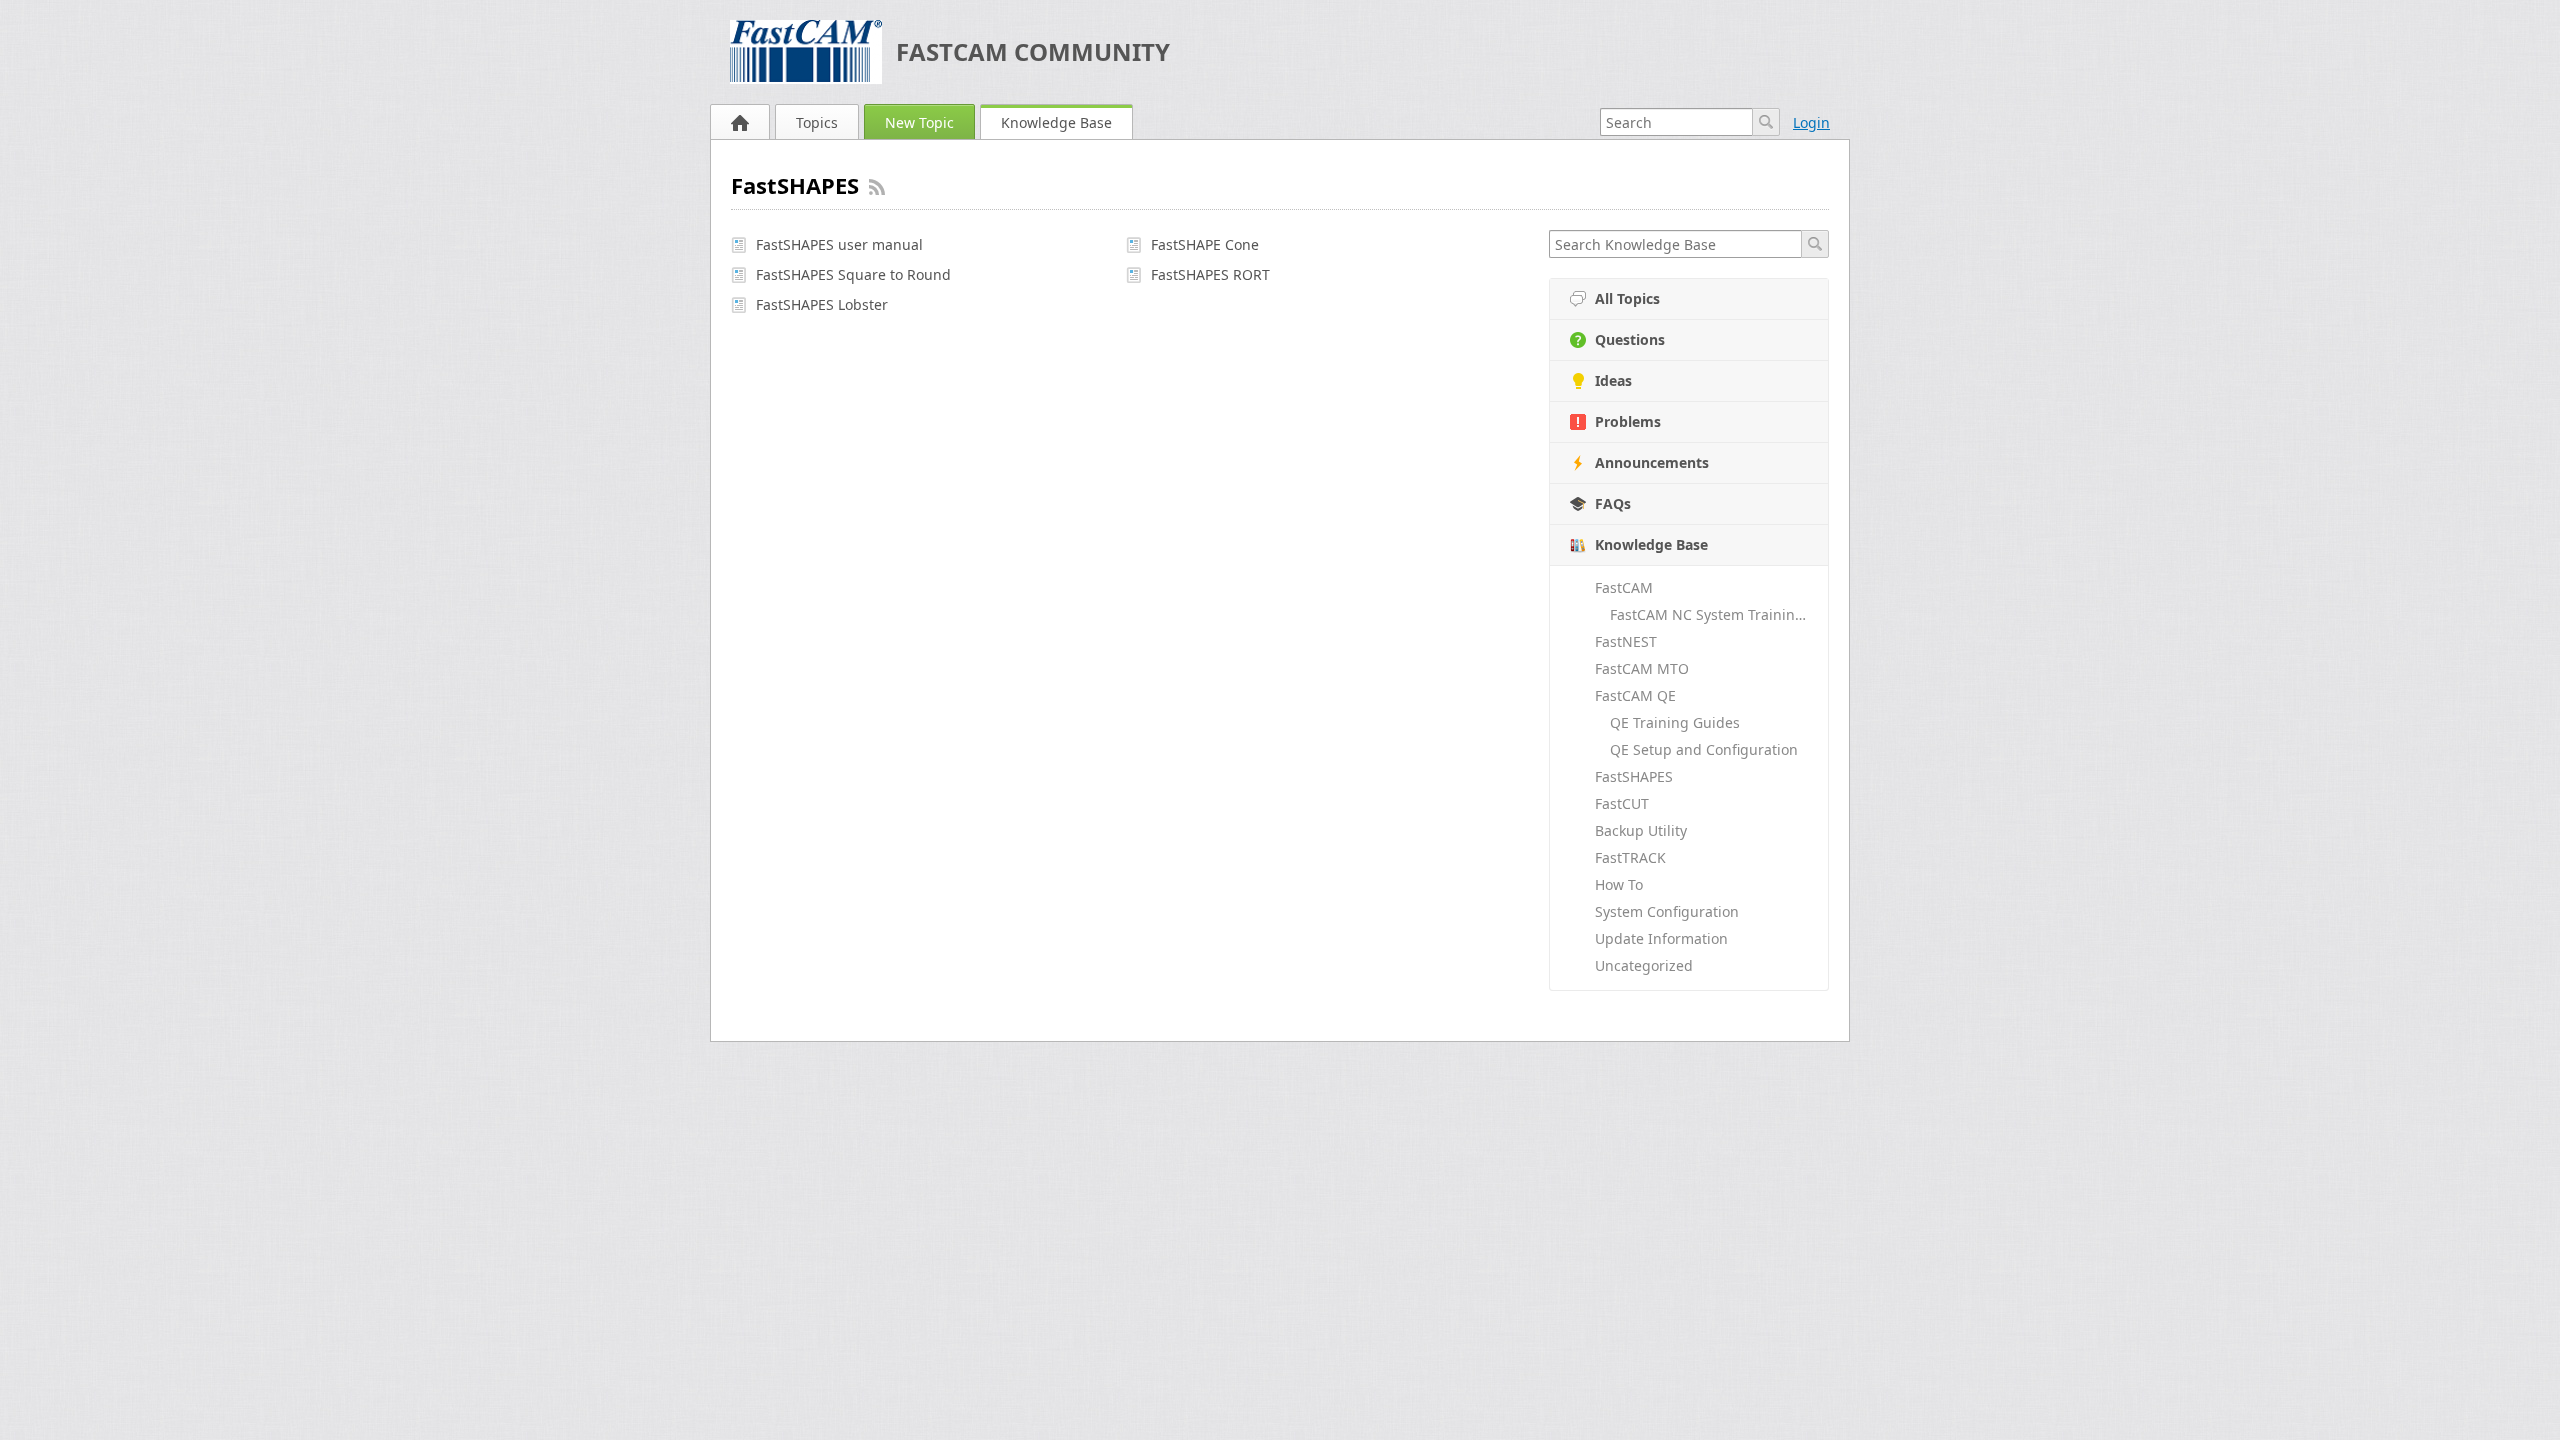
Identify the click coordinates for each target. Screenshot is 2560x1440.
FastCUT (1622, 803)
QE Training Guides (1675, 722)
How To (1619, 884)
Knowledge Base (1056, 122)
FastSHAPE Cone (1205, 244)
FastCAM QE (1635, 695)
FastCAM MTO (1642, 668)
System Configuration (1667, 911)
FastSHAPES (1634, 776)
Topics (817, 122)
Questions (1630, 339)
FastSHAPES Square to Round (853, 274)
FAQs (1613, 503)
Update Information (1661, 938)
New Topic (919, 122)
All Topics (1627, 298)
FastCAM (1624, 587)
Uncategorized (1644, 965)
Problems (1628, 421)
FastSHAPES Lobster (822, 304)
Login (1811, 122)
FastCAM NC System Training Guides (1719, 614)
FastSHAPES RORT (1210, 274)
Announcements (1652, 462)
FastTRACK (1630, 857)
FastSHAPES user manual (839, 244)
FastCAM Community (1033, 51)
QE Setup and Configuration (1704, 749)
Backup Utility (1641, 830)
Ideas (1613, 380)
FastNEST (1626, 641)
